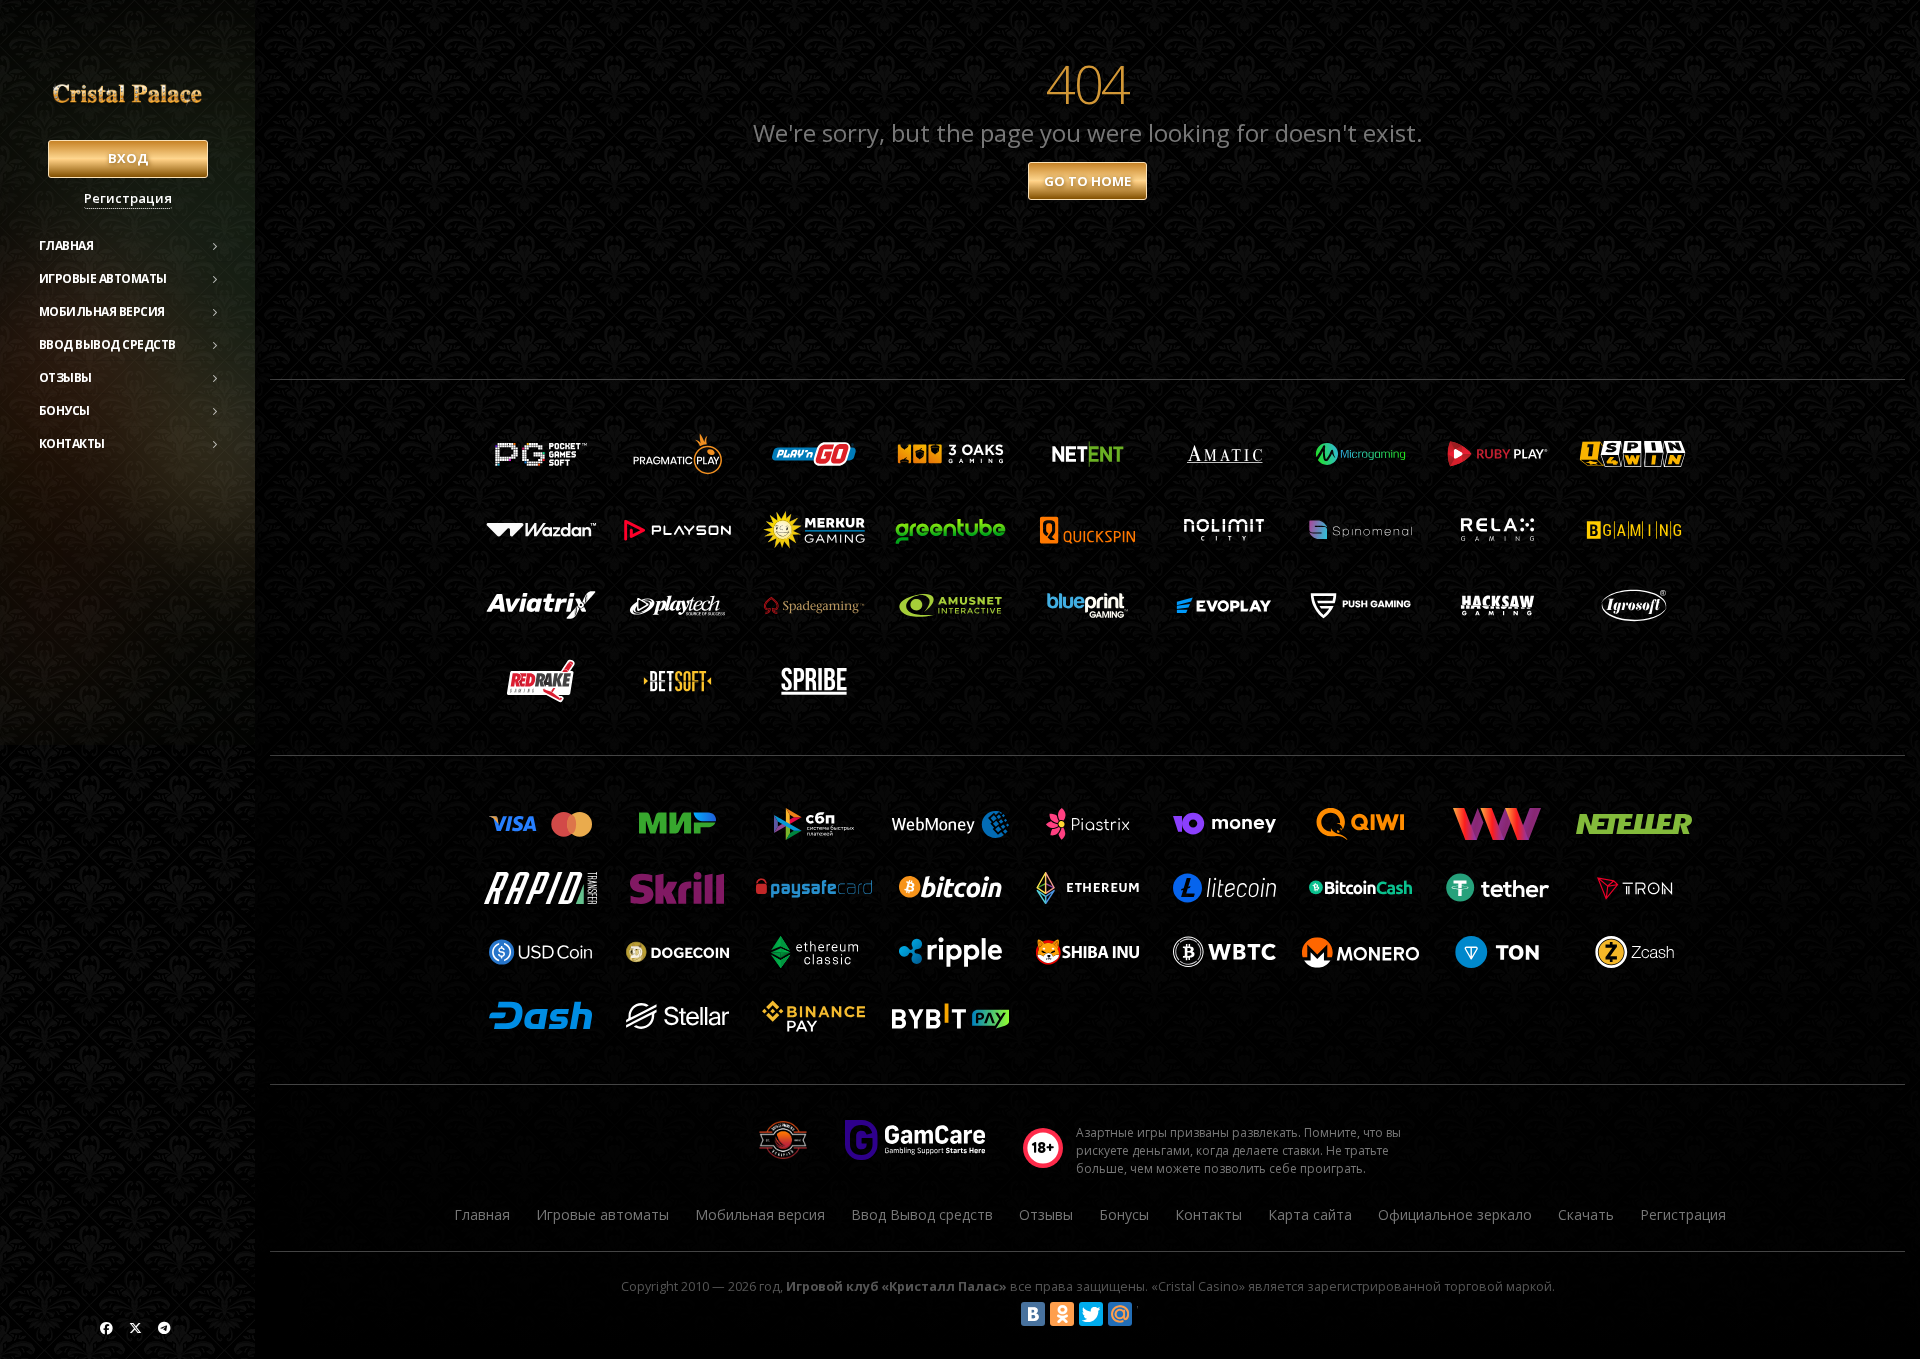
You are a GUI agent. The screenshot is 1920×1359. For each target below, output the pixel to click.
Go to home (1087, 181)
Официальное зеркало (1455, 1214)
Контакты (72, 443)
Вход (128, 158)
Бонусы (64, 410)
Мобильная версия (102, 311)
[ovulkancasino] (106, 1328)
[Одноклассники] (1062, 1314)
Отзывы (65, 377)
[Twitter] (1091, 1314)
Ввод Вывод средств (107, 344)
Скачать (1586, 1214)
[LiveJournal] (1149, 1314)
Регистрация (128, 198)
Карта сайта (1310, 1214)
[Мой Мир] (1120, 1314)
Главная (66, 245)
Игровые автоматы (103, 278)
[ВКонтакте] (1033, 1314)
